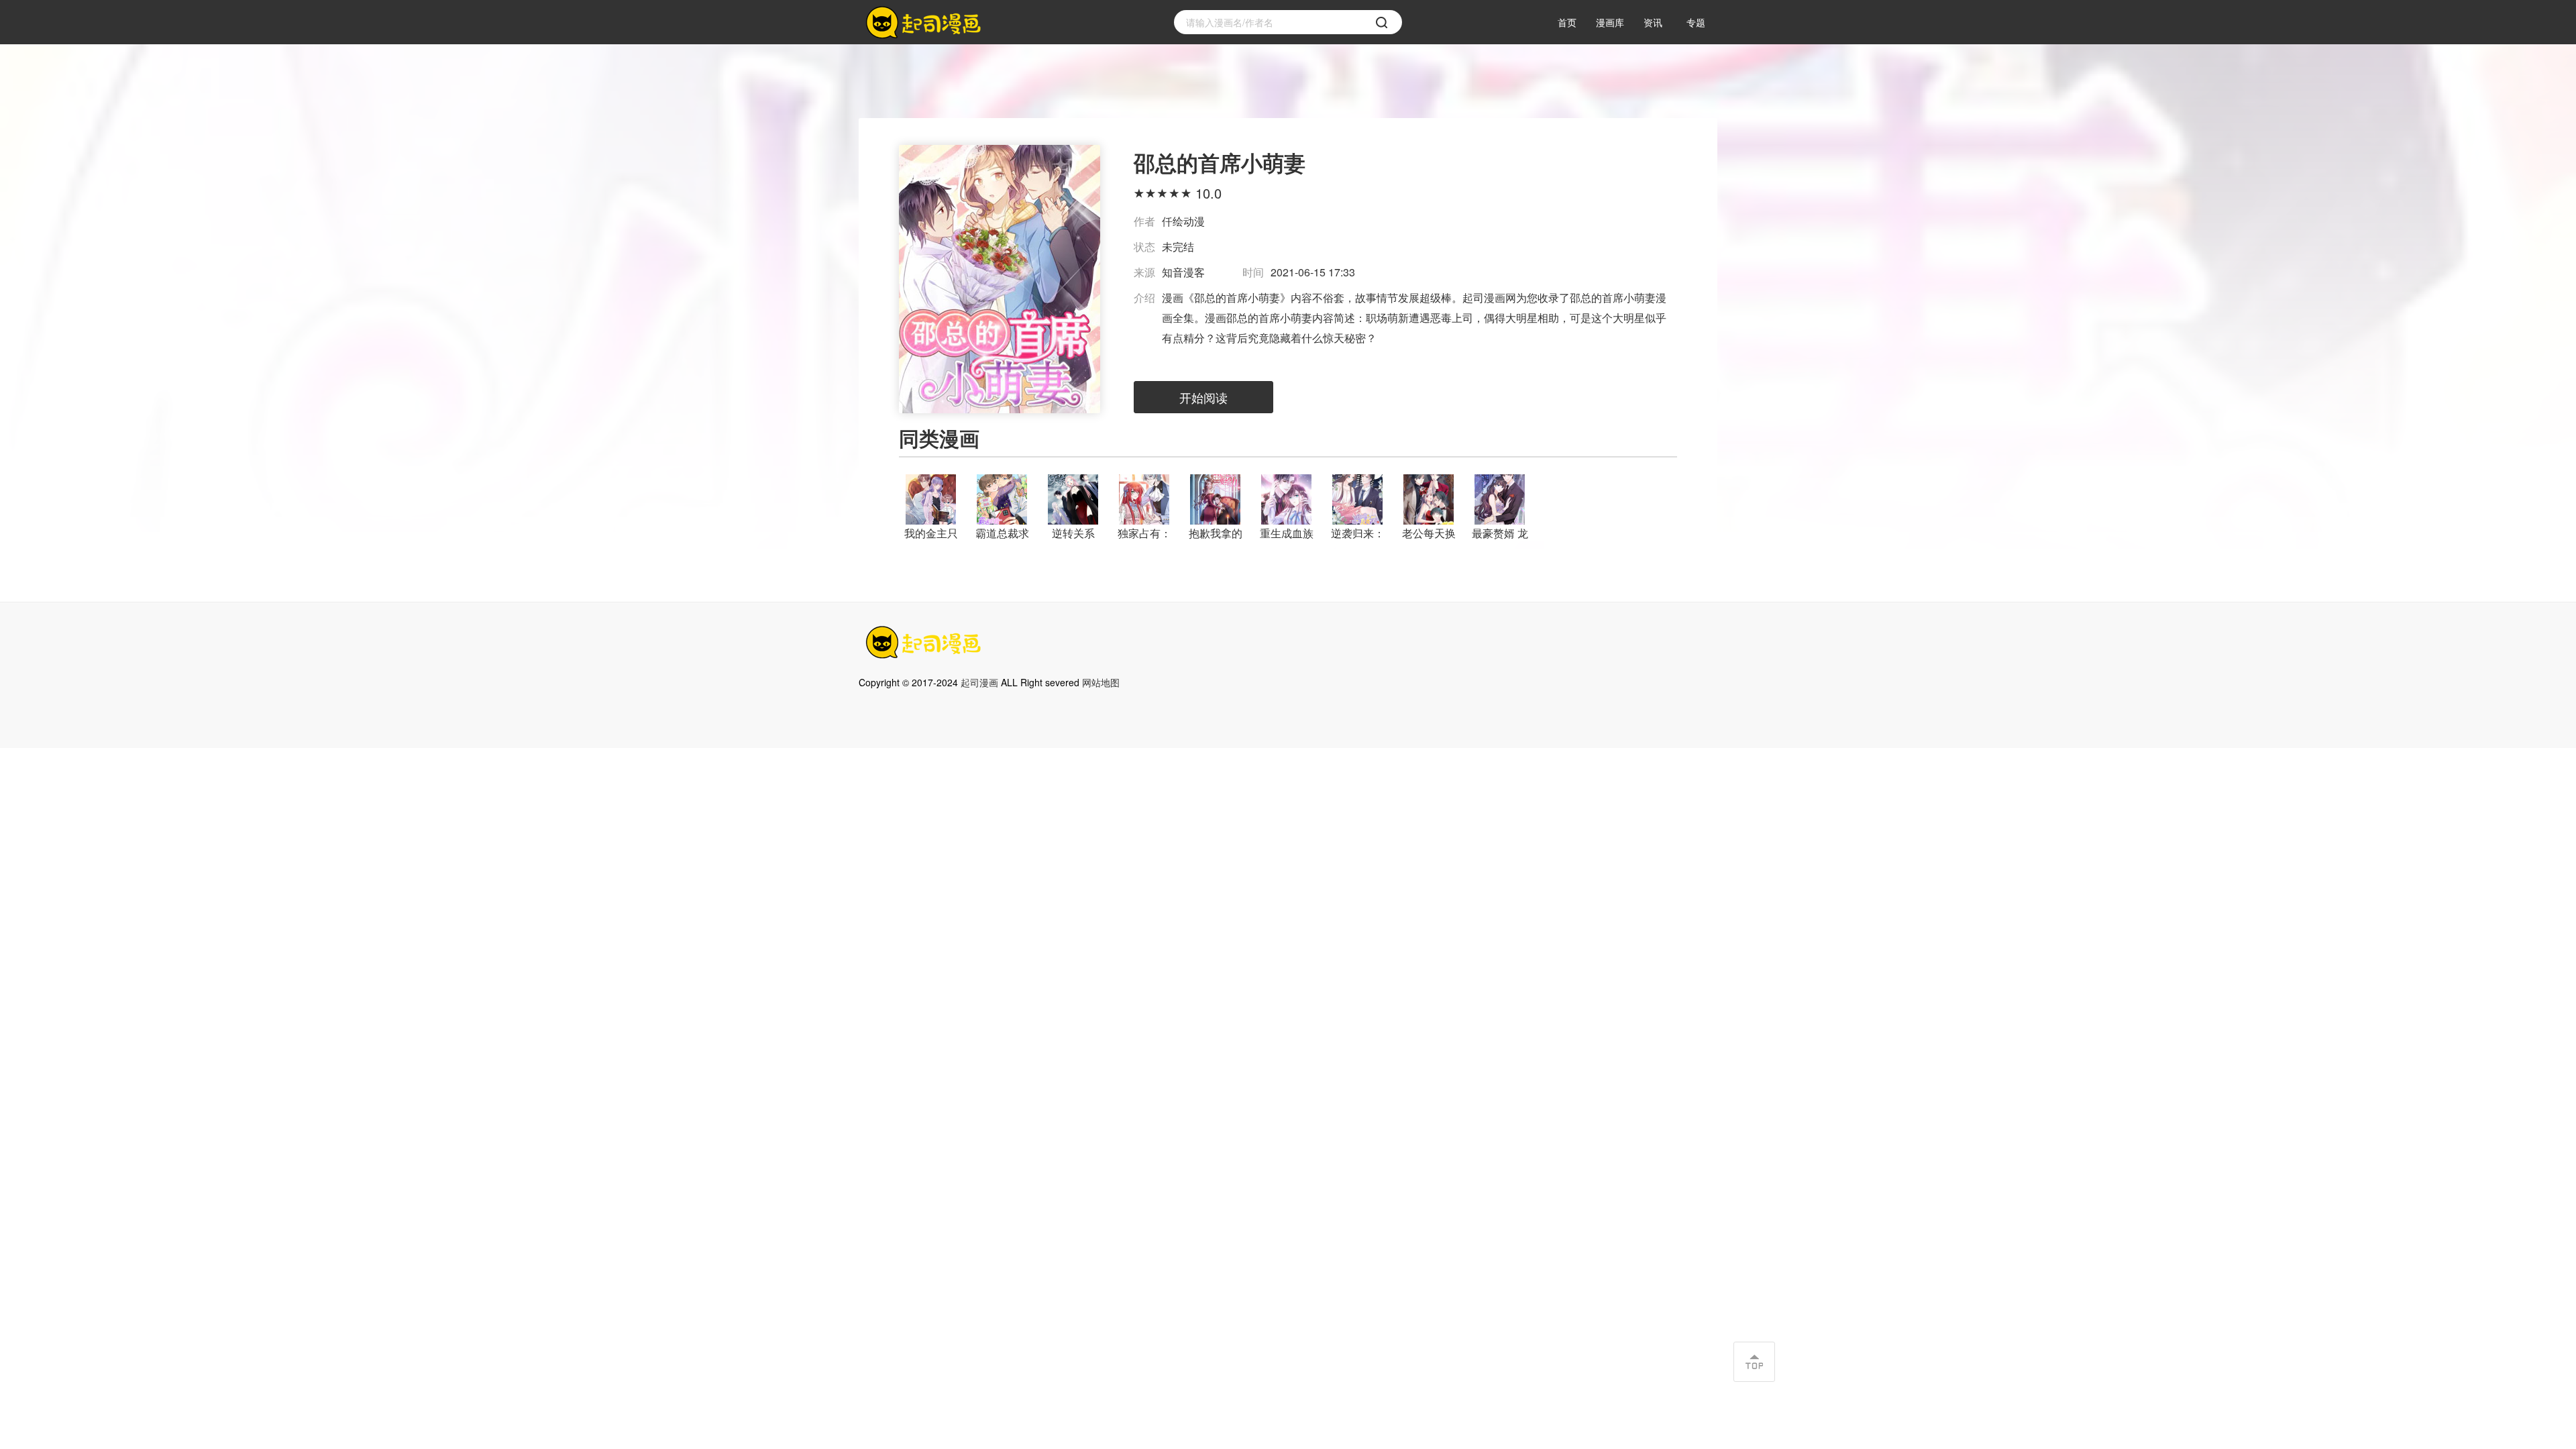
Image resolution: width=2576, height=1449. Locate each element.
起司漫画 (979, 682)
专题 (1696, 22)
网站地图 (1101, 682)
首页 (1567, 22)
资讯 (1653, 22)
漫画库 (1610, 22)
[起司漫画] (926, 22)
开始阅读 (1203, 397)
